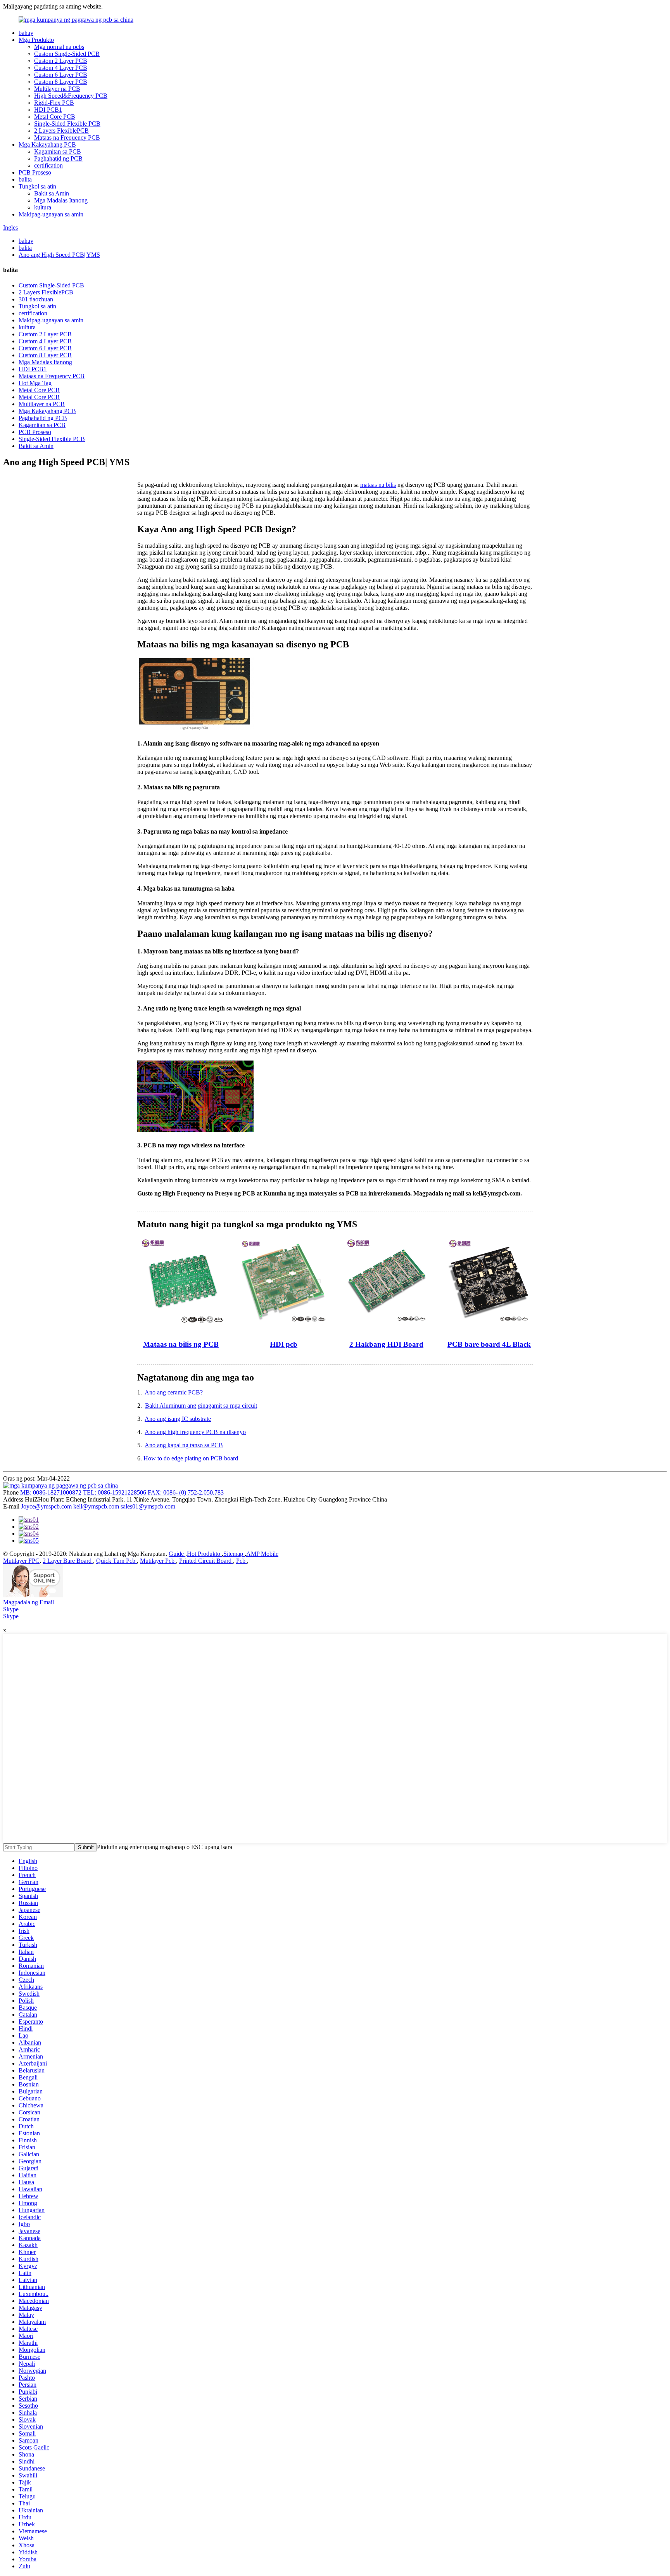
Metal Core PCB (55, 117)
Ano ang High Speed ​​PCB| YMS (59, 255)
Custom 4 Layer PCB (61, 68)
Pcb (242, 1561)
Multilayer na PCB (57, 89)
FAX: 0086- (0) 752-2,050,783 (186, 1492)
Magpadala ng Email (28, 1602)
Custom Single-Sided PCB (67, 54)
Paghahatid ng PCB (58, 158)
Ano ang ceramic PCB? (174, 1392)
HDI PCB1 (48, 110)
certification (48, 165)
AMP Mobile (262, 1554)
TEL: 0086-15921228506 (115, 1492)
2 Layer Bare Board (68, 1561)
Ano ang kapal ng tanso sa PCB (184, 1445)
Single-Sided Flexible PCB (67, 124)
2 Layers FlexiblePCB (61, 131)
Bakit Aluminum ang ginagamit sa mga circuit (201, 1406)
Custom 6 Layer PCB (61, 75)
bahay (26, 33)
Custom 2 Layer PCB (61, 61)
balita (25, 179)
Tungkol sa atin (37, 186)
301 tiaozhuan (36, 299)
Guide (177, 1554)
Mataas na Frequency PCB (67, 138)
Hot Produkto (204, 1554)
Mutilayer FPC (21, 1561)
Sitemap (234, 1554)
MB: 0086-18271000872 (51, 1492)
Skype (11, 1609)
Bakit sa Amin (52, 193)
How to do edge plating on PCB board (192, 1458)
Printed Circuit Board (206, 1561)
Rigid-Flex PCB (54, 103)
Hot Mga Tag (35, 383)
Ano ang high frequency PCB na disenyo (195, 1432)
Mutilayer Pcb (158, 1561)
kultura (43, 207)
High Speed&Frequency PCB (71, 96)
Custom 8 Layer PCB (61, 82)
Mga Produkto (36, 40)
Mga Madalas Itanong (61, 200)
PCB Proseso (35, 172)
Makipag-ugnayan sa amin (51, 214)
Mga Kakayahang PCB (47, 144)
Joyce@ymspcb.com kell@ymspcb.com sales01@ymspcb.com (98, 1506)
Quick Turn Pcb (117, 1561)
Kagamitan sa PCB (58, 151)
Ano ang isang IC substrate (178, 1419)
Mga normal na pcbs (59, 47)
